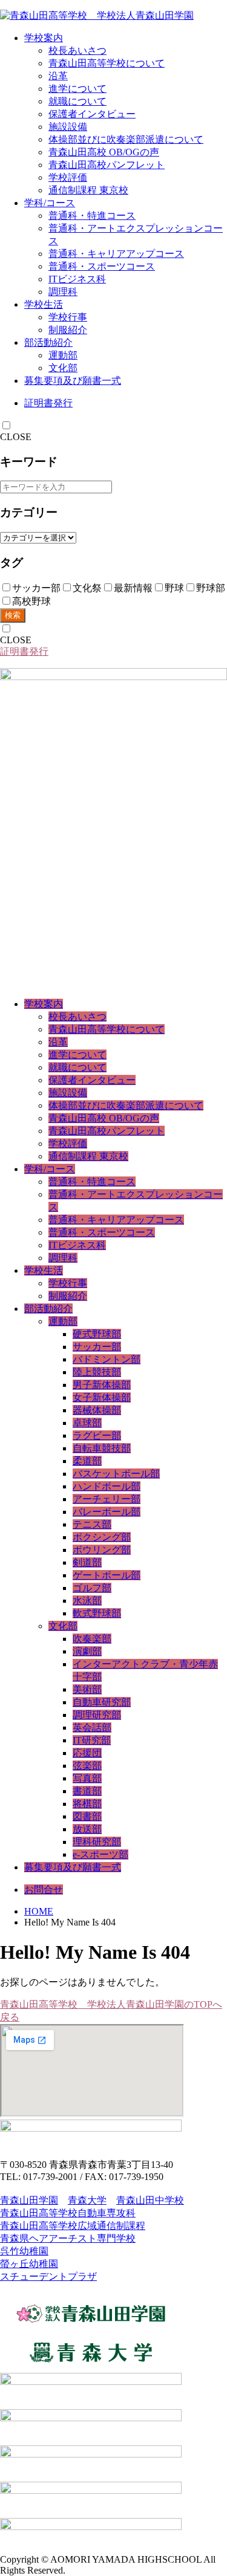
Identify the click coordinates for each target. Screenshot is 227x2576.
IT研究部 (92, 1740)
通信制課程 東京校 (88, 190)
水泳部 (87, 1601)
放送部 (87, 1829)
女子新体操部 (102, 1397)
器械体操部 (97, 1410)
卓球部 (87, 1423)
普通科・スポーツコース (102, 266)
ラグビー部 (97, 1436)
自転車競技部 (102, 1448)
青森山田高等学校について (107, 63)
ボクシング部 (102, 1537)
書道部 (87, 1791)
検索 (13, 615)
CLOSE (16, 437)
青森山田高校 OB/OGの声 (104, 152)
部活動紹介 (48, 342)
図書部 (87, 1816)
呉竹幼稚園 (24, 2251)
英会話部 (92, 1728)
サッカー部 (97, 1347)
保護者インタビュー (92, 114)
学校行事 (68, 317)
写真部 (87, 1778)
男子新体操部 (102, 1385)
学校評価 (68, 177)
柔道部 (87, 1461)
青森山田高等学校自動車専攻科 (68, 2213)
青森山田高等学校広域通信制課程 (73, 2226)
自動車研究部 (102, 1702)
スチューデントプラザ (48, 2276)
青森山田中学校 (150, 2200)
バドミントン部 (107, 1359)
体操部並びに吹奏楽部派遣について (126, 139)
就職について (77, 101)
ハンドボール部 (107, 1486)
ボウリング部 (102, 1550)
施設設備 (68, 127)
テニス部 (92, 1524)
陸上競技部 (97, 1372)
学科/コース (50, 203)
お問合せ (44, 1890)
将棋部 (87, 1804)
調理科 (63, 292)
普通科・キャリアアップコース (116, 254)
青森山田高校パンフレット (107, 165)
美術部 (87, 1689)
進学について (77, 89)
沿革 (58, 76)
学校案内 (44, 38)
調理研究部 (97, 1715)
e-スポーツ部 (100, 1854)
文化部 (63, 368)
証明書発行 (48, 403)
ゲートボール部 (107, 1575)
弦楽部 (87, 1766)
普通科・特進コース (92, 216)
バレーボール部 (107, 1512)
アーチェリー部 (107, 1499)
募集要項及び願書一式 (73, 381)
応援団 (87, 1753)
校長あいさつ (77, 50)
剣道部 (87, 1562)
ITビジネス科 (77, 279)
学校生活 (44, 304)
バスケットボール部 (116, 1474)
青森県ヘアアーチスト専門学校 (68, 2238)
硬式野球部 (97, 1334)
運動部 (63, 355)
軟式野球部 (97, 1613)
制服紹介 (68, 330)
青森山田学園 (29, 2200)
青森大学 (87, 2200)
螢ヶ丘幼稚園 (29, 2264)
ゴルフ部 (92, 1588)
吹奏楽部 (92, 1639)
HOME (39, 1911)
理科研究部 (97, 1842)
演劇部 (87, 1651)
